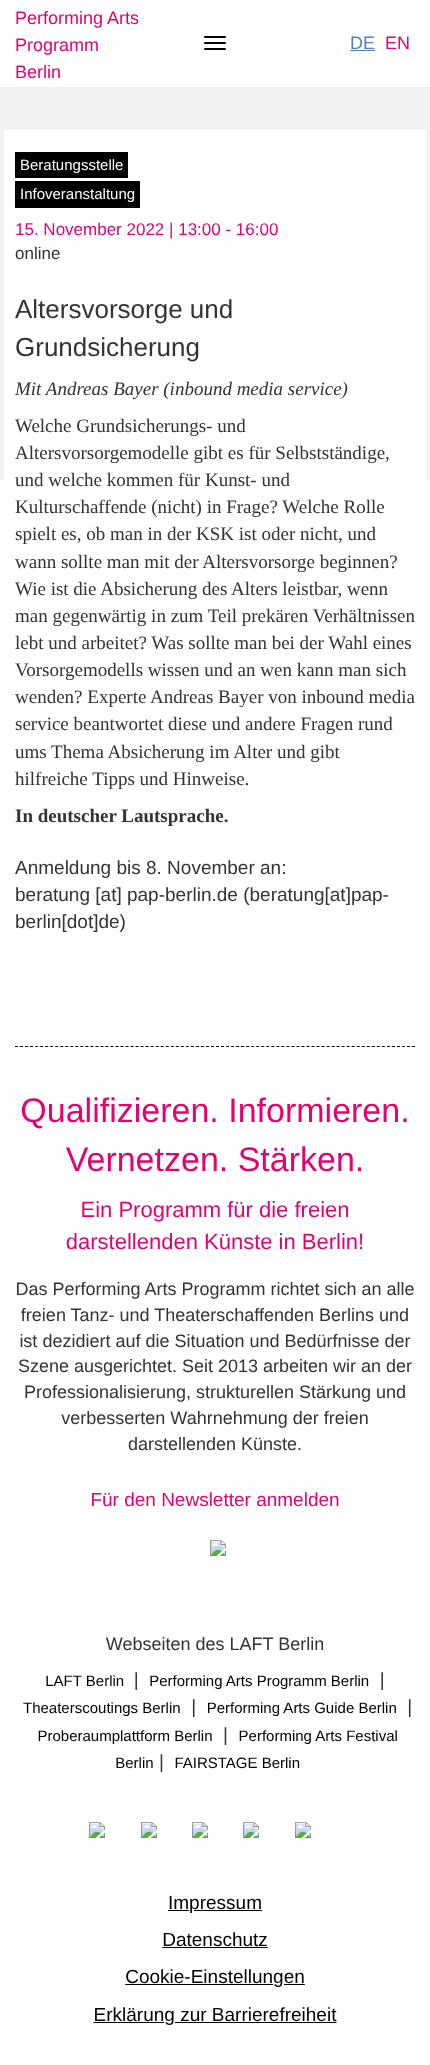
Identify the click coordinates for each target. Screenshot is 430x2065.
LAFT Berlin (86, 1681)
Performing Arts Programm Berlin (77, 45)
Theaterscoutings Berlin (102, 1708)
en (397, 43)
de (362, 43)
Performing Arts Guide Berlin (302, 1708)
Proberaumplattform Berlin (124, 1736)
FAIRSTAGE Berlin (239, 1763)
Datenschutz (215, 1940)
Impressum (215, 1903)
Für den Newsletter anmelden (214, 1500)
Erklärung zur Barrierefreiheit (215, 2015)
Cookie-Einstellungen (215, 1977)
